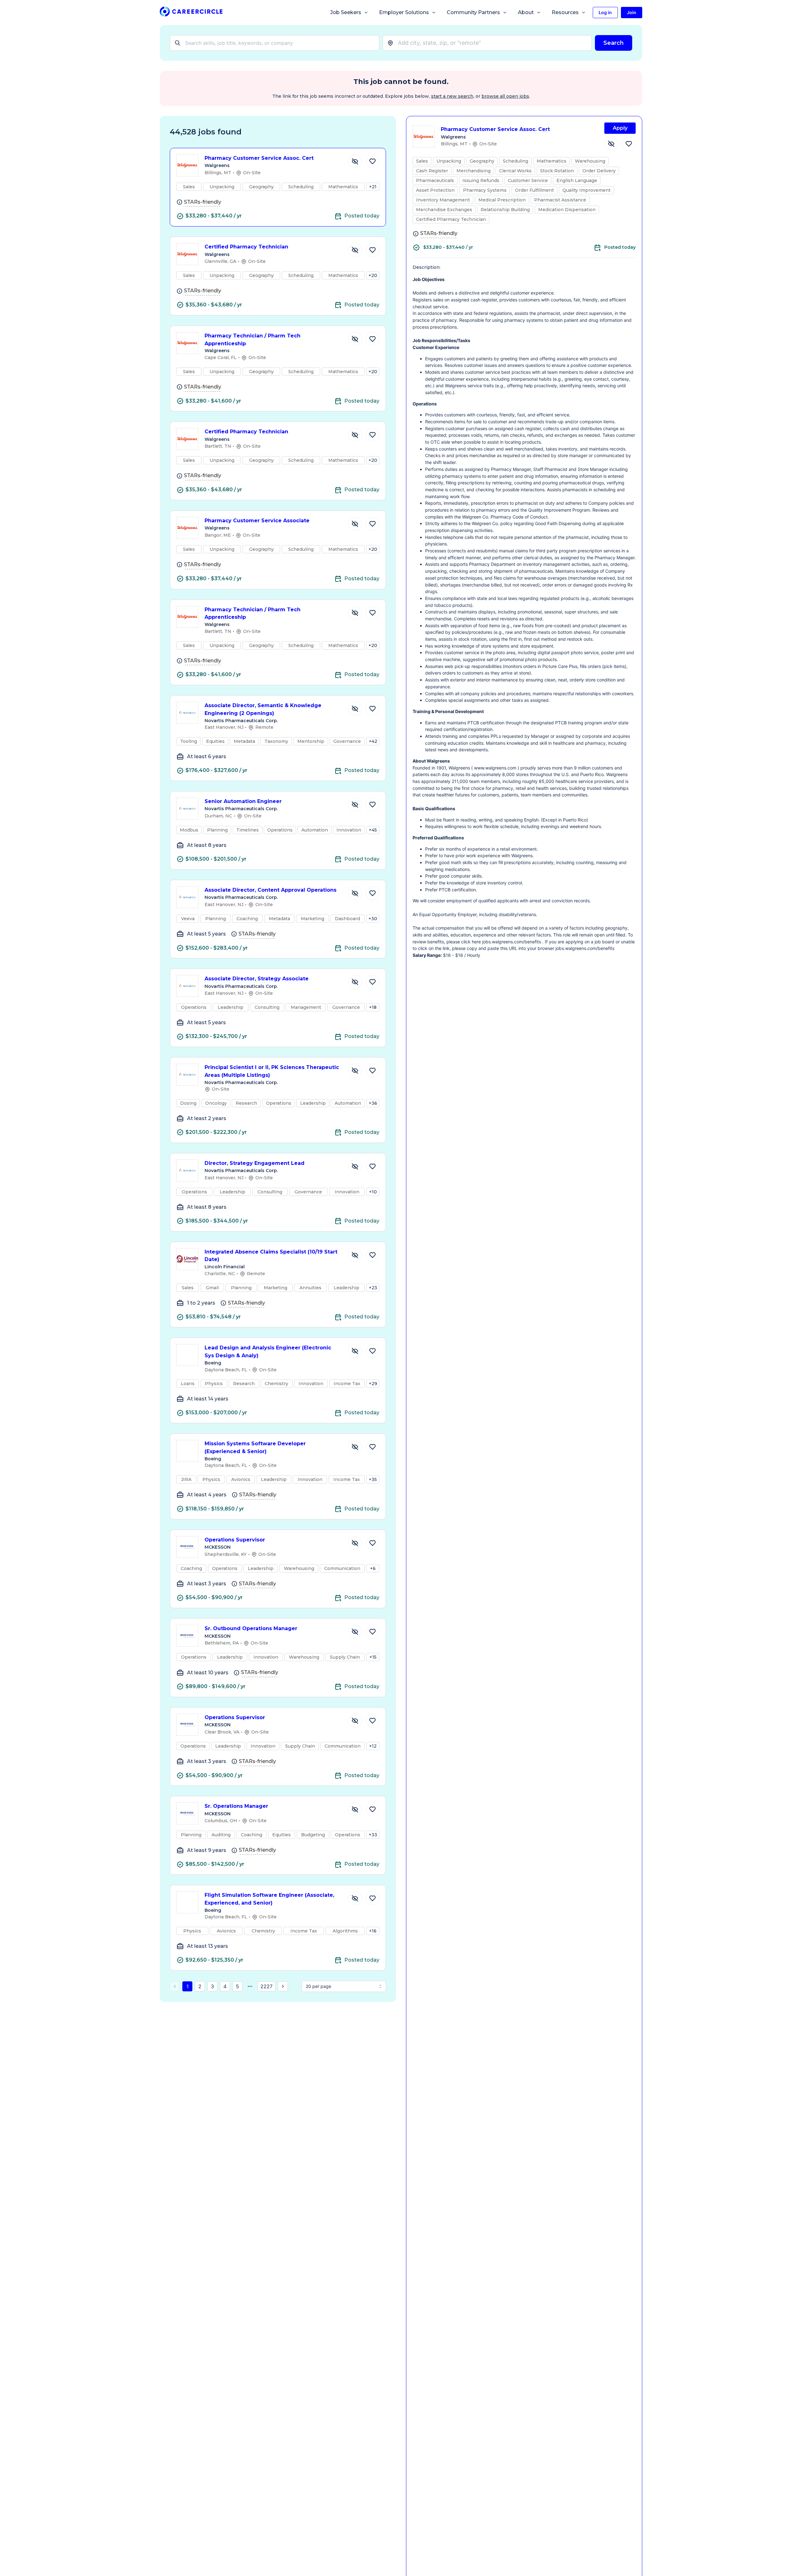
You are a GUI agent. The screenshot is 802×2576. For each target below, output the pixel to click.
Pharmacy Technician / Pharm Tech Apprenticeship (253, 340)
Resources (565, 12)
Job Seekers (346, 12)
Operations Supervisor (235, 1540)
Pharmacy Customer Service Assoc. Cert (259, 158)
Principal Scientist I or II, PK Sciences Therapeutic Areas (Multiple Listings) (272, 1071)
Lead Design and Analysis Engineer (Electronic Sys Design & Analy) (268, 1352)
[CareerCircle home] (191, 13)
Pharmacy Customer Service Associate (257, 521)
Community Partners (473, 12)
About (526, 12)
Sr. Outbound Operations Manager (251, 1628)
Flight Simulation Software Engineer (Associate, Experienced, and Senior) (269, 1899)
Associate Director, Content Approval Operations (271, 890)
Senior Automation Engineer (243, 801)
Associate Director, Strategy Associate (257, 979)
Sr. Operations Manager (236, 1806)
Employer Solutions (404, 12)
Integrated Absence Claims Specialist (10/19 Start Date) (271, 1256)
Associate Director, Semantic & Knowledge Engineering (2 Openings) (263, 709)
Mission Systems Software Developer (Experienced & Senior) (255, 1447)
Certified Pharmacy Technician (246, 247)
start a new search (452, 96)
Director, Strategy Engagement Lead (255, 1163)
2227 (266, 1986)
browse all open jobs (505, 96)
